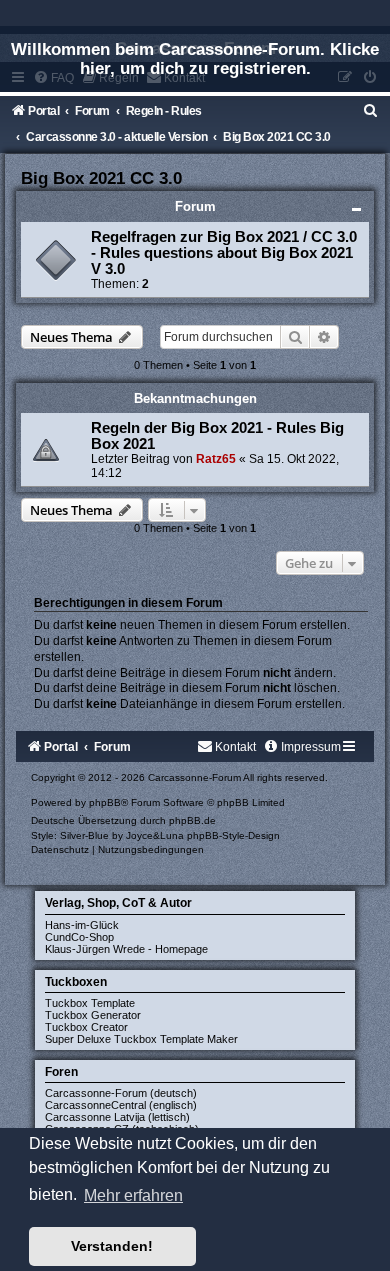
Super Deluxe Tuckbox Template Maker (141, 1039)
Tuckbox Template (90, 1003)
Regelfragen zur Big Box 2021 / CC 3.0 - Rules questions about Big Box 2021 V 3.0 (224, 253)
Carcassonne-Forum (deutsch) (121, 1093)
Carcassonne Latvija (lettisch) (117, 1117)
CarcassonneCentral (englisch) (121, 1105)
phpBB (105, 802)
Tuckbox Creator (86, 1027)
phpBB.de (192, 820)
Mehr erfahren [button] (133, 1195)
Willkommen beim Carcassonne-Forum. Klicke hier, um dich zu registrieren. (195, 58)
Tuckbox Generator (93, 1015)
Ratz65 (216, 459)
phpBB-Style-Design (233, 835)
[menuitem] (371, 111)
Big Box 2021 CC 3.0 (101, 178)
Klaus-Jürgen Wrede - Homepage (126, 949)
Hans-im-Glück (82, 925)
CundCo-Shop (79, 937)
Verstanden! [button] (112, 1246)
